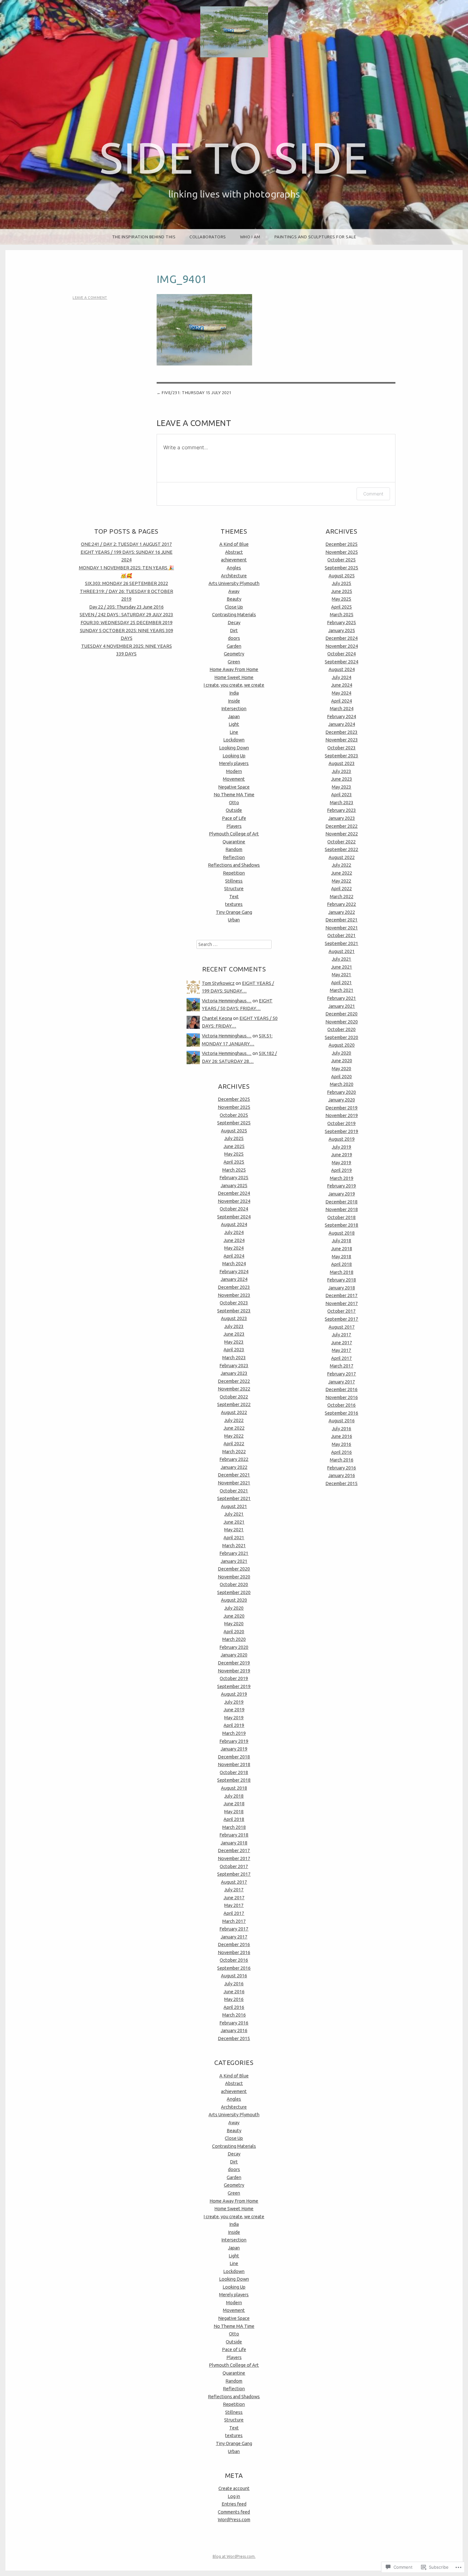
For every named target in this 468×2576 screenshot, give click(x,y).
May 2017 (234, 1905)
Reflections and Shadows (234, 865)
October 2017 (234, 1866)
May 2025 (234, 1154)
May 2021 (234, 1530)
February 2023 (234, 1366)
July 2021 (234, 1514)
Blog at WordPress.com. (234, 2556)
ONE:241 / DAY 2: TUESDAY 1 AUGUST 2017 (126, 544)
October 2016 (234, 1960)
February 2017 (234, 1929)
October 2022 (234, 1397)
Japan (234, 717)
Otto (234, 803)
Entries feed (234, 2504)
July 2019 (234, 1702)
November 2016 (234, 1952)
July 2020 (234, 1608)
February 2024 (234, 1272)
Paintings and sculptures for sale (315, 237)
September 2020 (234, 1592)
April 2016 (234, 2007)
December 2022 (234, 1381)
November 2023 (234, 1295)
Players (234, 826)
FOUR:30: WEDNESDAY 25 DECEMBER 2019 (127, 623)
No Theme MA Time (234, 795)
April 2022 (234, 1444)
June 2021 (234, 1522)
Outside (234, 810)
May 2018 (234, 1812)
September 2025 (234, 1123)
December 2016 (234, 1945)
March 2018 (234, 1827)
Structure (234, 889)
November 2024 (234, 1201)
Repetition (234, 873)
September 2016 (234, 1968)
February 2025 (234, 1178)
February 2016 (234, 2023)
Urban (234, 920)
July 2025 (234, 1138)
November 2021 (234, 1483)
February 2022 (234, 1459)
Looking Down (234, 748)
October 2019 (234, 1678)
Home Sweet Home (234, 677)
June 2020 (234, 1616)
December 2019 (234, 1663)
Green (234, 662)
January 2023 (234, 1373)
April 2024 (234, 1256)
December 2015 (234, 2038)
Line (234, 732)
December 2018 (234, 1757)
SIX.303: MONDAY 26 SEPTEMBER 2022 (127, 583)
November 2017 (234, 1858)
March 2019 (234, 1733)
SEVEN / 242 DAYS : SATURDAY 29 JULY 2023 (126, 615)
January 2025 (234, 1186)
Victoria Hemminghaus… (227, 1001)
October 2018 (234, 1772)
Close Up (234, 607)
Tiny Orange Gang (234, 912)
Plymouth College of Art (234, 834)
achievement (234, 560)
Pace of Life (234, 818)
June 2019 (234, 1710)
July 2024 (234, 1232)
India (234, 693)
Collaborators (208, 237)
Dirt (234, 631)
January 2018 (234, 1843)
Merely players (234, 763)
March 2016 (234, 2015)
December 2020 (234, 1569)
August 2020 (234, 1600)
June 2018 (234, 1804)
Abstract (234, 552)
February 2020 (234, 1647)
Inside (234, 701)
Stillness (234, 881)
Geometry (234, 654)
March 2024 (234, 1264)
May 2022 (234, 1436)
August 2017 (234, 1882)
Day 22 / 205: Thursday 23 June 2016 (126, 607)
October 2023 (234, 1303)
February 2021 (234, 1553)
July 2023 (234, 1326)
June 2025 (234, 1146)
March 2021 (234, 1546)
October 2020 (234, 1584)
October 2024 (234, 1209)
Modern (234, 771)
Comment (373, 494)
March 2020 (234, 1639)
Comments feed (234, 2512)
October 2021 (234, 1491)
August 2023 (234, 1318)
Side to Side (234, 158)
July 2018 (234, 1796)
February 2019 (234, 1741)
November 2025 (234, 1107)
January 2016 (234, 2031)
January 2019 (234, 1749)
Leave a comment (90, 298)
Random (234, 849)
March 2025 (234, 1170)
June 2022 (234, 1428)
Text (234, 897)
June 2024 (234, 1240)
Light (234, 724)
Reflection (234, 857)
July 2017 (234, 1890)
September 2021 (234, 1498)
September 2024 (234, 1217)
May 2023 (234, 1342)
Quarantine (234, 842)
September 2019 (234, 1686)
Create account (234, 2488)
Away (234, 591)
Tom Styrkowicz (218, 983)
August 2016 (234, 1976)
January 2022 (234, 1467)
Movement (234, 779)
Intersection (234, 709)
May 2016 (234, 1999)
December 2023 (234, 1287)
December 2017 (234, 1851)
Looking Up (234, 756)
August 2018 (234, 1788)
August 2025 (234, 1131)
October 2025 (234, 1115)
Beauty (234, 599)
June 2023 (234, 1334)
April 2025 (234, 1162)
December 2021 (234, 1475)
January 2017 (234, 1937)
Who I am (250, 237)
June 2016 (234, 1992)
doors (234, 638)
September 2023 (234, 1311)
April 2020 (234, 1632)
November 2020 (234, 1577)
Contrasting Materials (234, 615)
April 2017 (234, 1913)
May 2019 (234, 1718)
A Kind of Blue (234, 544)
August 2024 (234, 1224)
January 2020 (234, 1655)
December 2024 (234, 1193)
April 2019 (234, 1725)
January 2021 (234, 1561)
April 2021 (234, 1538)
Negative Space (234, 787)
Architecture (234, 576)
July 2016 (234, 1984)
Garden (234, 646)
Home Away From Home (234, 669)
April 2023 (234, 1350)
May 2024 (234, 1248)
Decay (234, 623)
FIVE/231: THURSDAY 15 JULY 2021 (197, 393)
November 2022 (234, 1389)
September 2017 (234, 1874)
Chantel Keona (217, 1018)
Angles (234, 568)
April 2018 (234, 1819)
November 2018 (234, 1764)
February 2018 (234, 1835)
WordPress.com (234, 2520)
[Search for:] (234, 944)
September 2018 (234, 1780)
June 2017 (234, 1898)
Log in (234, 2496)
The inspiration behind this (144, 237)
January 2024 (234, 1279)
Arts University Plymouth (234, 583)
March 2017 (234, 1921)
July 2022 (234, 1420)
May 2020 (234, 1624)
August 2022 (234, 1412)
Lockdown (234, 740)
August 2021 (234, 1506)
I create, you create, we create (234, 685)
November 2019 (234, 1671)
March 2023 (234, 1358)
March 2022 (234, 1452)
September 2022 (234, 1404)
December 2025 (234, 1099)
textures (234, 904)
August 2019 (234, 1694)
